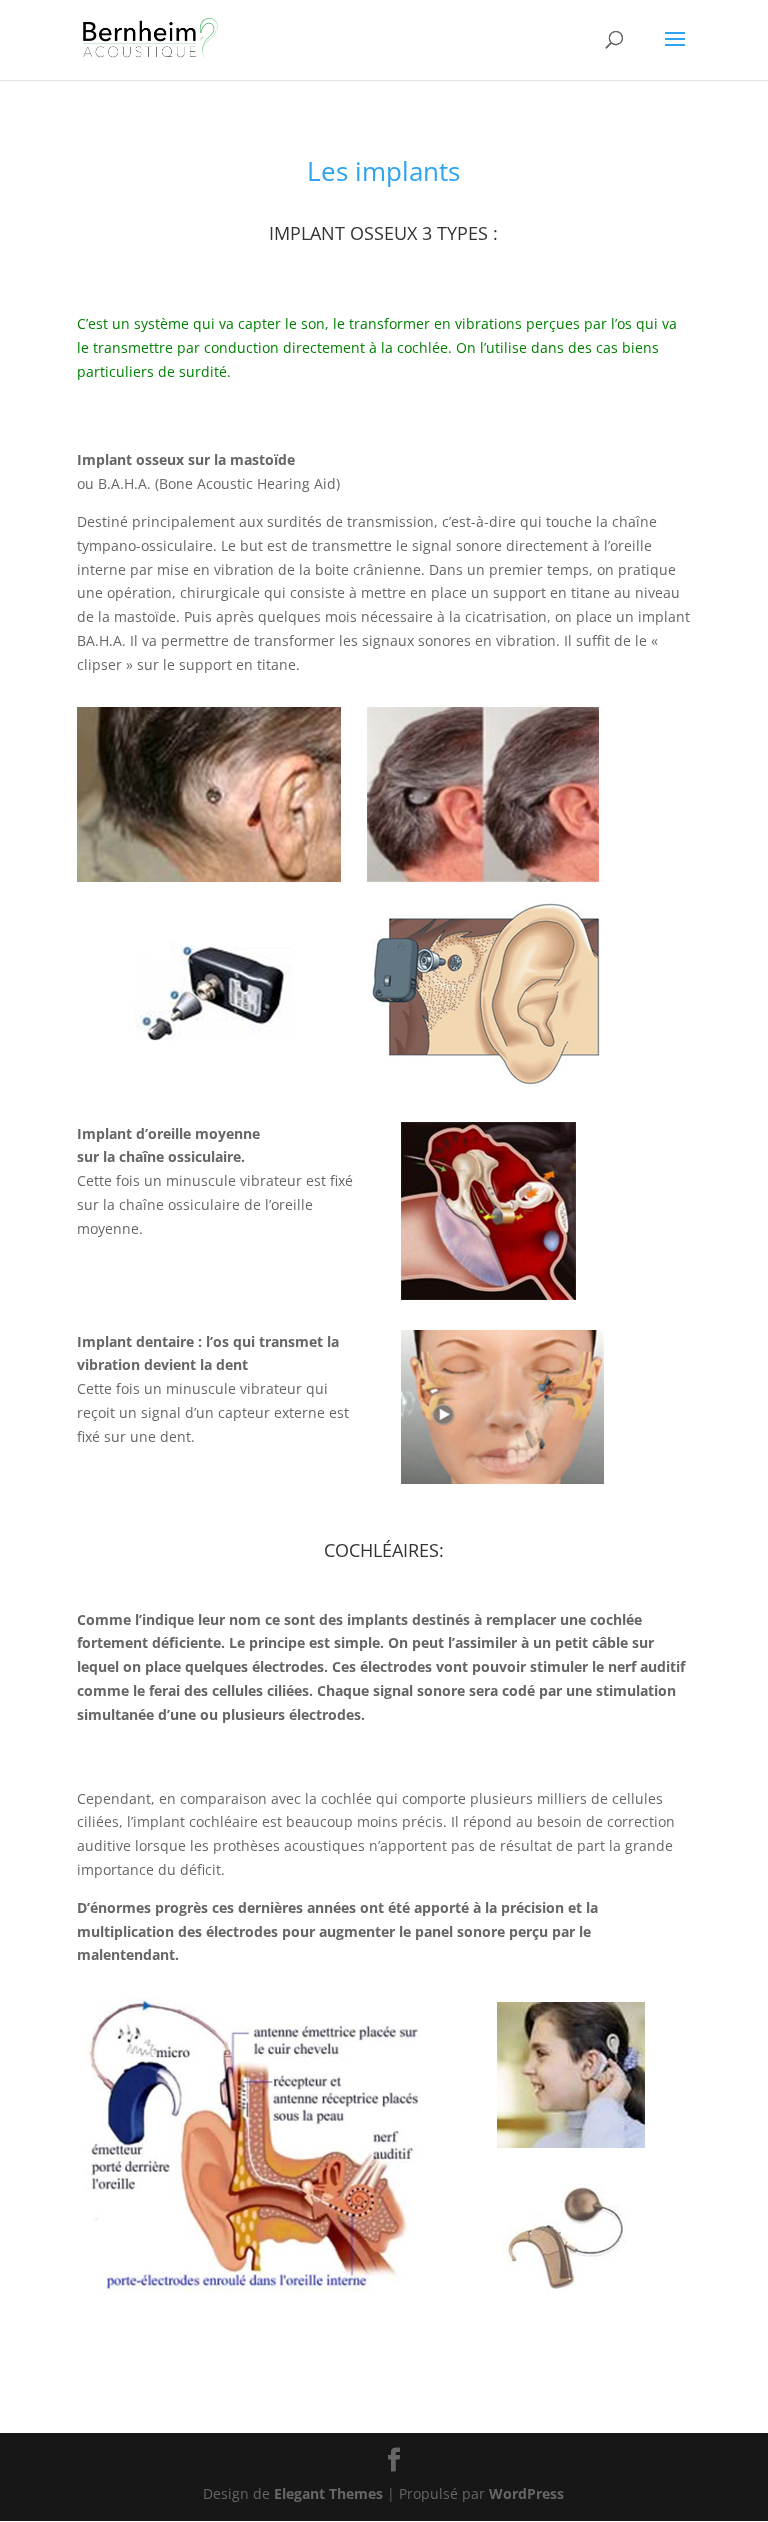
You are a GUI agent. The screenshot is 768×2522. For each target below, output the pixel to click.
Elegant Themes (328, 2493)
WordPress (526, 2493)
